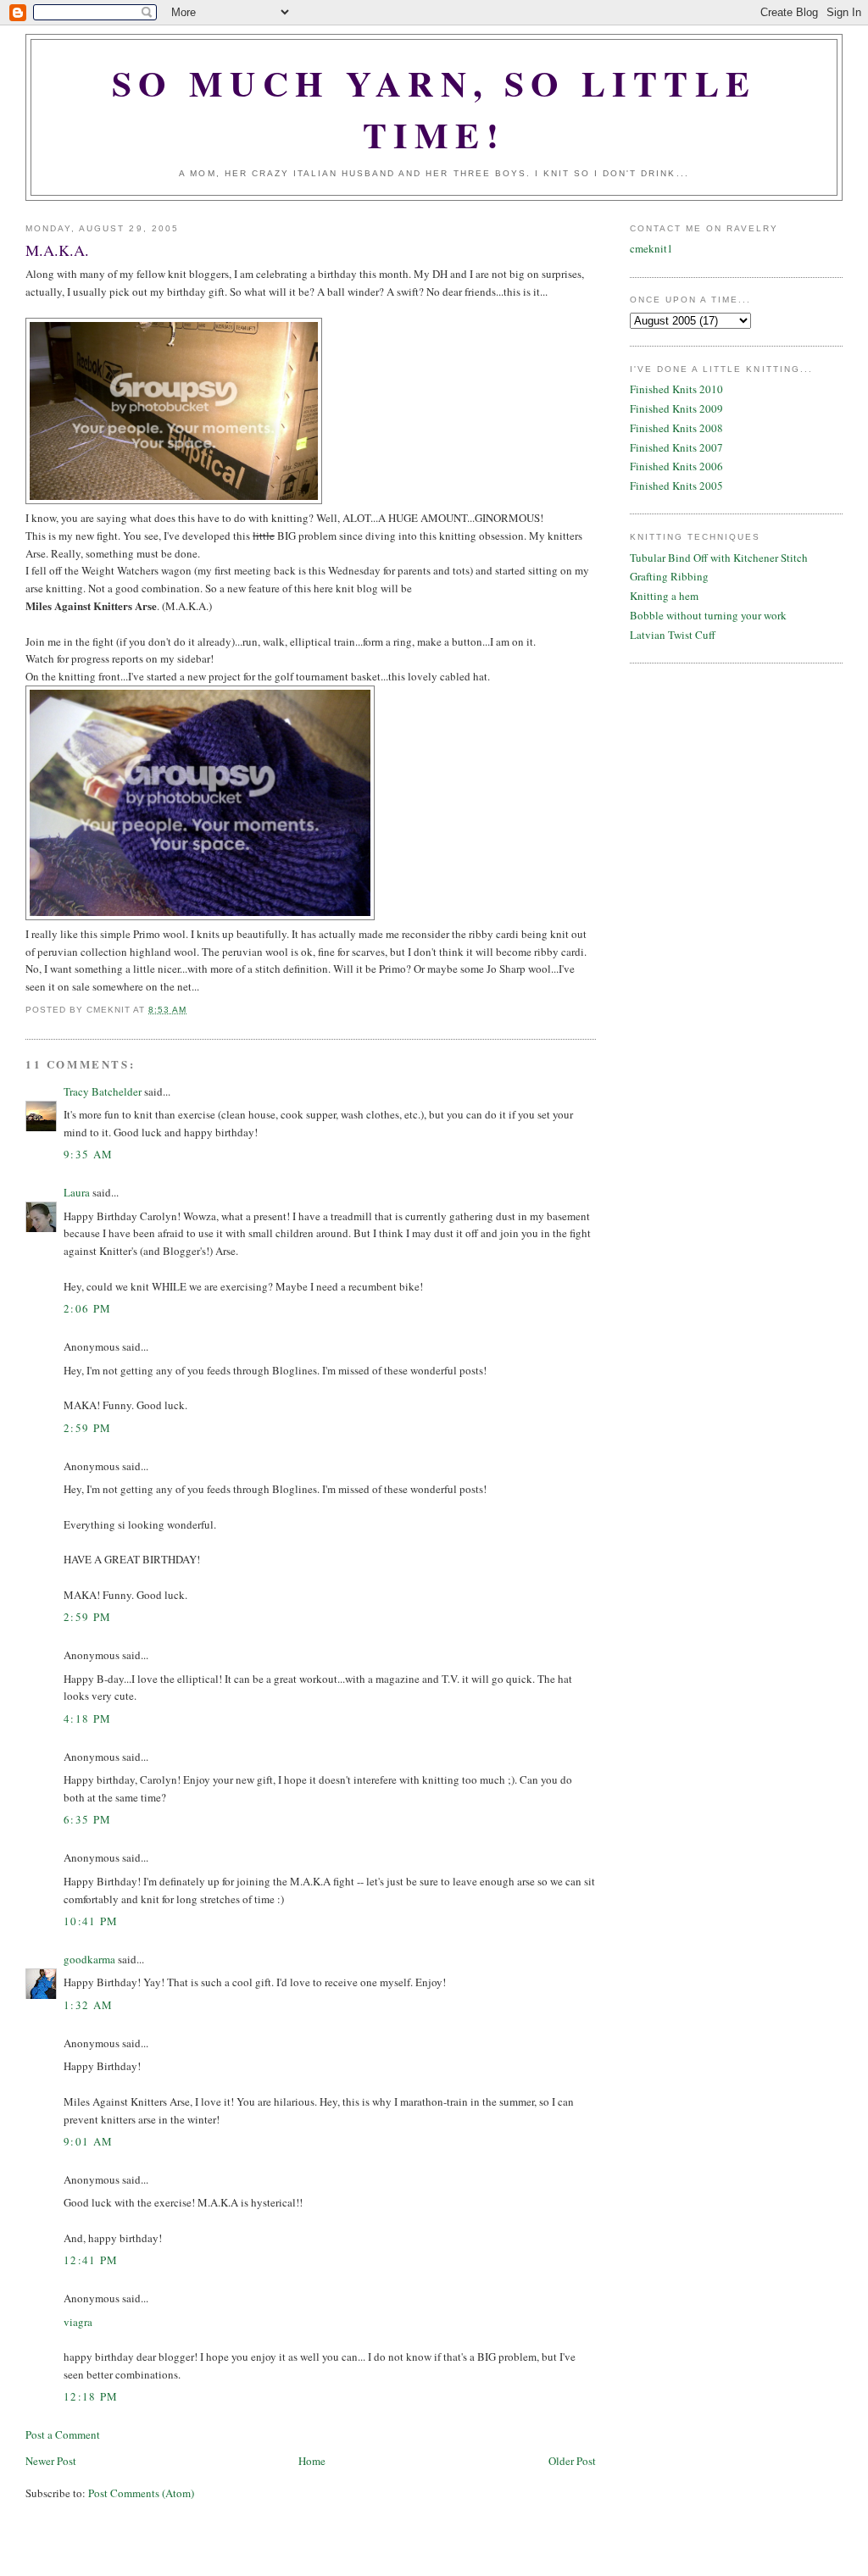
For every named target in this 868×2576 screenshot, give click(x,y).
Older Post (572, 2461)
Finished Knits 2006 (676, 466)
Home (312, 2461)
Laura (77, 1192)
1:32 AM (88, 2005)
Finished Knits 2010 (676, 389)
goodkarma (89, 1959)
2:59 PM (87, 1428)
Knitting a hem (664, 596)
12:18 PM (91, 2396)
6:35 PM (87, 1819)
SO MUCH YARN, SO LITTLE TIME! (434, 108)
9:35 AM (88, 1154)
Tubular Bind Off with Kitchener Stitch (719, 558)
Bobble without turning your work (708, 615)
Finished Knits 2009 (676, 408)
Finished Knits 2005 (676, 486)
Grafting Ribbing (669, 576)
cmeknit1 (651, 248)
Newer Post (51, 2461)
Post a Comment (63, 2434)
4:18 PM (87, 1718)
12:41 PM (91, 2260)
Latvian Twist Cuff (673, 635)
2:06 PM (87, 1308)
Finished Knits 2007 (676, 447)
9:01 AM (88, 2141)
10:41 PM (91, 1921)
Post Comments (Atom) (141, 2493)
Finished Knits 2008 (676, 428)
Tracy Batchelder (103, 1091)
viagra (78, 2322)
